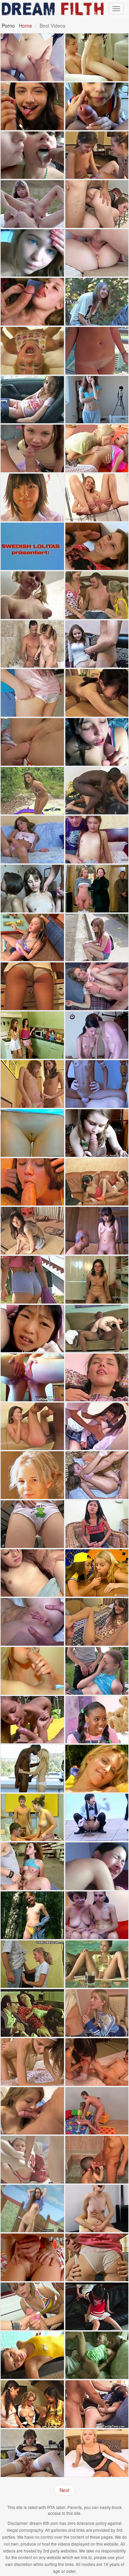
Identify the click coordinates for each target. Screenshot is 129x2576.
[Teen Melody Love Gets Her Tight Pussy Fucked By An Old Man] (97, 2355)
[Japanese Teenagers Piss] (97, 1818)
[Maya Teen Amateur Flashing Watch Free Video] (32, 400)
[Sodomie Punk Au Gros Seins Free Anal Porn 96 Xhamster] (97, 2160)
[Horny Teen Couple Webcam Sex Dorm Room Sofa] (97, 644)
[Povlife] (97, 938)
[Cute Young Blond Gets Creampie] (97, 2453)
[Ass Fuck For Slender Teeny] (32, 1622)
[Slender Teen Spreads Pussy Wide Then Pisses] (97, 497)
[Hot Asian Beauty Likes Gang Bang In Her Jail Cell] (32, 1573)
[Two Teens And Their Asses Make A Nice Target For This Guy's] (97, 204)
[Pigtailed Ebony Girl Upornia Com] (97, 1720)
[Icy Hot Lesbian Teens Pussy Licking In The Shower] (32, 1035)
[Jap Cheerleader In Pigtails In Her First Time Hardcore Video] (97, 2306)
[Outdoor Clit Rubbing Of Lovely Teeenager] (97, 302)
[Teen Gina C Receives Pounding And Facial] (32, 57)
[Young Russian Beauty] (97, 1964)
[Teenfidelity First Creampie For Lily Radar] (97, 253)
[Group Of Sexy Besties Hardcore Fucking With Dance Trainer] (32, 2306)
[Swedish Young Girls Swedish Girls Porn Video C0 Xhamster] (32, 546)
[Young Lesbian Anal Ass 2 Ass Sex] (32, 1377)
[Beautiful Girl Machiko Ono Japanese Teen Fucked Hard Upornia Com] (97, 1426)
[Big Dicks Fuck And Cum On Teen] (32, 1818)
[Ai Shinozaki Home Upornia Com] (32, 497)
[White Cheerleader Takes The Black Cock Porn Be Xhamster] (97, 1329)
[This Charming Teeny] (97, 1133)
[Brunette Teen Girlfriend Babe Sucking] (32, 2111)
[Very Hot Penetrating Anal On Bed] (32, 2257)
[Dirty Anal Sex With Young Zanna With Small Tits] (32, 742)
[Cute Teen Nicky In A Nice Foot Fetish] (97, 1280)
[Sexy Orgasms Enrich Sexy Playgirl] (32, 889)
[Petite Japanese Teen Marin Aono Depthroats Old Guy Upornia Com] (97, 1231)
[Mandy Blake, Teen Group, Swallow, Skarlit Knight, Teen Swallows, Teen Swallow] (32, 155)
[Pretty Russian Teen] (97, 1671)
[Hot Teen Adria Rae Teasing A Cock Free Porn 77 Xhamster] (32, 106)
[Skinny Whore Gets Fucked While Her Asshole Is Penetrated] (97, 2062)
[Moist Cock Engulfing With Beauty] (97, 2257)
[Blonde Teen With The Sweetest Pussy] (32, 1133)
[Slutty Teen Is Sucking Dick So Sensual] (97, 742)
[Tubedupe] (97, 400)
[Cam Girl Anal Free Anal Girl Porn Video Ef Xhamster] (97, 1866)
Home (25, 26)
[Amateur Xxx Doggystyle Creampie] (97, 1622)
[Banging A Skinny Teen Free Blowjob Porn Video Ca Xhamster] (97, 1035)
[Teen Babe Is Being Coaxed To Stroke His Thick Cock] (32, 644)
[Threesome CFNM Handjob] (97, 1573)
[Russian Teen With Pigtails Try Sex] (97, 2111)
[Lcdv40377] (32, 1231)
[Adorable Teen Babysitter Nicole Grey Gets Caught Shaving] (32, 791)
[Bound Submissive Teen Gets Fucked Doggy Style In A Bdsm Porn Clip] (97, 2404)
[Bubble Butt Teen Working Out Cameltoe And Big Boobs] (32, 1280)
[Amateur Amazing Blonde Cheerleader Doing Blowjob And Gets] (97, 2013)
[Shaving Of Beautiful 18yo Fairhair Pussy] (32, 1475)
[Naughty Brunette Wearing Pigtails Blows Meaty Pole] (32, 448)
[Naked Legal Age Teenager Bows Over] (32, 2062)
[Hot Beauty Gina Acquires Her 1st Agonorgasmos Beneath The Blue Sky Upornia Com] (32, 204)
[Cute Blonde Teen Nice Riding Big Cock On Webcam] (97, 2209)
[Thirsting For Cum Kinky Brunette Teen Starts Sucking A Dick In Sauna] (32, 1182)
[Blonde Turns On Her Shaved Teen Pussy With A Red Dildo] (97, 1769)
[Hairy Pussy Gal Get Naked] (32, 2209)
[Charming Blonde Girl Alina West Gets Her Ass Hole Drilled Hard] (32, 351)
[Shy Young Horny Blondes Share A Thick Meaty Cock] (97, 595)
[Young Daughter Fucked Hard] (97, 791)
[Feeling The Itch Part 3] (97, 57)
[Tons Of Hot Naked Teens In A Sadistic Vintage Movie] (97, 889)
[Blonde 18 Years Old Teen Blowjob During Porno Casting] (32, 1964)
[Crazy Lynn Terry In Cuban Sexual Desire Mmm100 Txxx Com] (97, 1084)
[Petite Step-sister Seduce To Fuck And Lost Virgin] (97, 840)
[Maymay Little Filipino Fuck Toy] (97, 1524)
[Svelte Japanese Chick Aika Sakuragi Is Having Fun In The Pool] (32, 2355)
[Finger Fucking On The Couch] (97, 1377)
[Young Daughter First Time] (32, 1426)
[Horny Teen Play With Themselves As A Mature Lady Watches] (97, 1182)
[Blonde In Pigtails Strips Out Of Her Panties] (32, 595)
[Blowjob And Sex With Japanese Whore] (32, 1329)
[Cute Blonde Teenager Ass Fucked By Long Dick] (97, 986)
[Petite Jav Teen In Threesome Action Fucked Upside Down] (97, 693)
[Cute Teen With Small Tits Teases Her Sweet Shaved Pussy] (32, 1524)
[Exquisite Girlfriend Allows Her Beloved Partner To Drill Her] (32, 693)
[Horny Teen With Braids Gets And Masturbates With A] (32, 938)
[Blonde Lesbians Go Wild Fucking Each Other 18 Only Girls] (97, 448)
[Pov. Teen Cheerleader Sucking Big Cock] (97, 106)
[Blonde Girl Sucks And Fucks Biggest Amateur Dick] (32, 986)
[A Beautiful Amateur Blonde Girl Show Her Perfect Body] (32, 253)
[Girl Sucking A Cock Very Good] (32, 1671)
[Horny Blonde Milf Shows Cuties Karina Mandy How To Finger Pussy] (32, 2404)
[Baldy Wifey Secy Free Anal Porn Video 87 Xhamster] (32, 2013)
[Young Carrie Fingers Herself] (32, 840)
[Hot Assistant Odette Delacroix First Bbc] (32, 1769)
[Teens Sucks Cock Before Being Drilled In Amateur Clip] (32, 302)
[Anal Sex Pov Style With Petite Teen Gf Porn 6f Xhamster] (97, 351)
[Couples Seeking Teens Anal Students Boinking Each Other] (32, 2160)
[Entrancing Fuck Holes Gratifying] (97, 1475)
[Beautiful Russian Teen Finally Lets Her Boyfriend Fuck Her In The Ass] (32, 2453)
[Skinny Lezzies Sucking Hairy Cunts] (97, 155)
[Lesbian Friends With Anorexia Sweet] (32, 1084)
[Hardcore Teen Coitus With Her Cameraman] (97, 546)
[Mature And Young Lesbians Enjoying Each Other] (97, 1915)
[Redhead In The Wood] (32, 1915)
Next (64, 2490)
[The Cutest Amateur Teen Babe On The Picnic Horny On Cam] (32, 1720)
